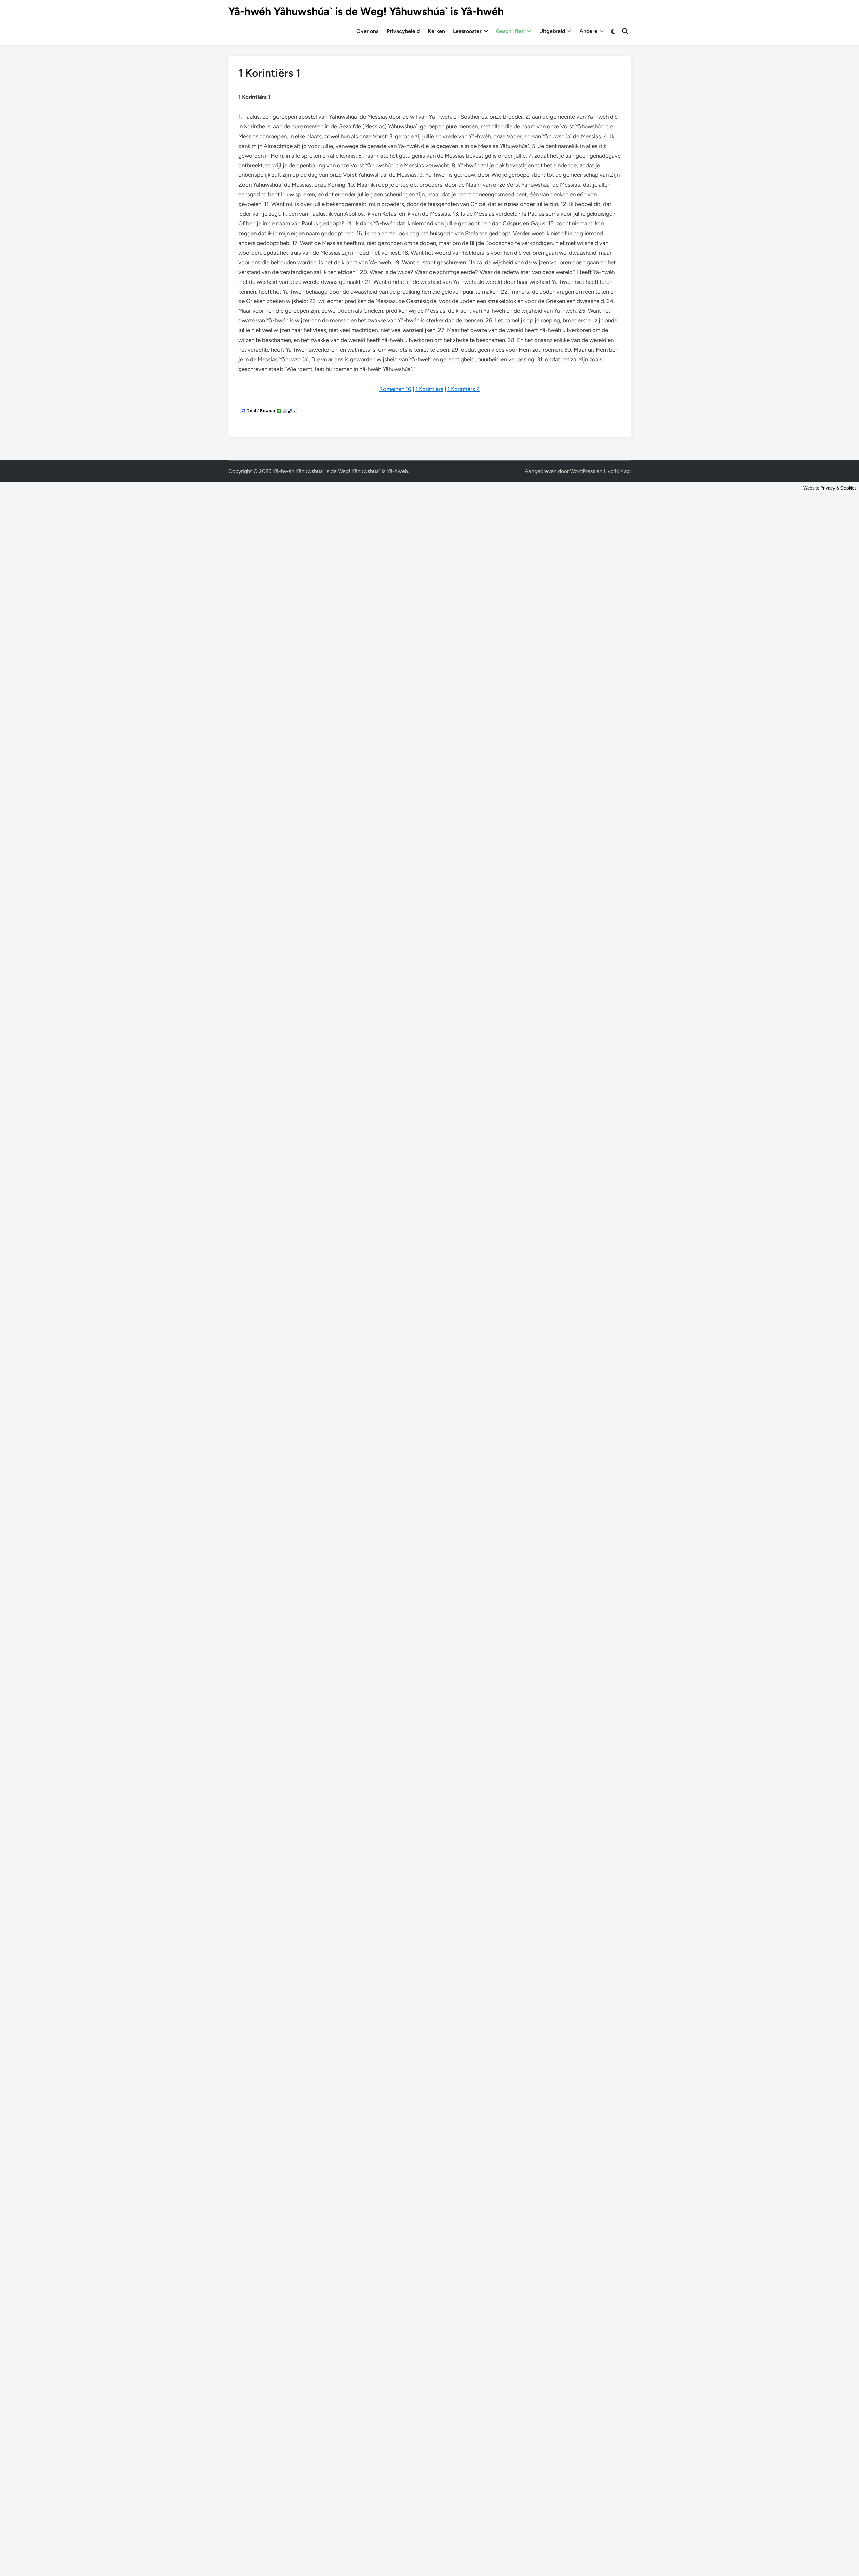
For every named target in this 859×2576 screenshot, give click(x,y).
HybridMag (617, 471)
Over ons (367, 31)
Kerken (436, 31)
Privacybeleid (403, 31)
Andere (588, 31)
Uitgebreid (552, 31)
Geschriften (510, 31)
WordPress (583, 471)
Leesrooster (467, 31)
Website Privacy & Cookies (830, 488)
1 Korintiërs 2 (464, 389)
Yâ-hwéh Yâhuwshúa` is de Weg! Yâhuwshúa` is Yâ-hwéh (366, 11)
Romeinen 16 (395, 389)
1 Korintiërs (429, 389)
